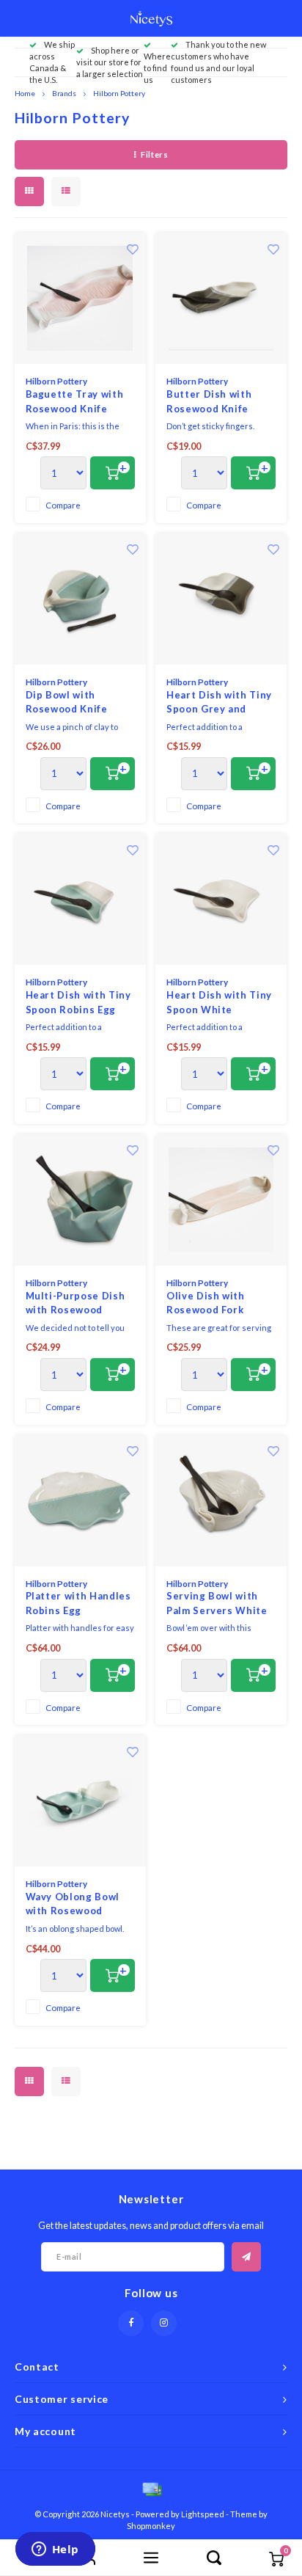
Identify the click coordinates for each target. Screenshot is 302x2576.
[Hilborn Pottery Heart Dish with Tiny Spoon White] (221, 899)
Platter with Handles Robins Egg (78, 1603)
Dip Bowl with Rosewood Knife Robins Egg (67, 703)
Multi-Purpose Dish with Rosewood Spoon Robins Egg (75, 1304)
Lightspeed (203, 2514)
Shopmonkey (151, 2526)
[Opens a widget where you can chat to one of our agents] (55, 2550)
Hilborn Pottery (119, 93)
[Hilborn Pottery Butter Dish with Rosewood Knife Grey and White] (221, 298)
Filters (154, 154)
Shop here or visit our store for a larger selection (110, 62)
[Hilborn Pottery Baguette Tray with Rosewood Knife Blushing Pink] (80, 298)
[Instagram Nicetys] (164, 2323)
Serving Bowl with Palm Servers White (217, 1603)
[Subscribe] (246, 2257)
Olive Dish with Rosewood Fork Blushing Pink (206, 1304)
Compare (63, 505)
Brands (64, 93)
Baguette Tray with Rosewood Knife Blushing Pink (75, 402)
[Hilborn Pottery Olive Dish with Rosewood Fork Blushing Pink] (221, 1200)
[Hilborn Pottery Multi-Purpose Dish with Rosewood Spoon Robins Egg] (80, 1200)
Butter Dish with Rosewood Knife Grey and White (209, 402)
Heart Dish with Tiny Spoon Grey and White (219, 703)
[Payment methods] (151, 2488)
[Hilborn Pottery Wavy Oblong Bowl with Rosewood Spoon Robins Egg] (80, 1801)
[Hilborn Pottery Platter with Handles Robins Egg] (80, 1501)
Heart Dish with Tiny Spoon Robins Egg (78, 1002)
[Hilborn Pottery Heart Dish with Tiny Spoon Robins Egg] (80, 899)
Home (25, 93)
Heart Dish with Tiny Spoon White (219, 1002)
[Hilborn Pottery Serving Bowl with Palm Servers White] (221, 1501)
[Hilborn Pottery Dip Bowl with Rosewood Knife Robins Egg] (80, 599)
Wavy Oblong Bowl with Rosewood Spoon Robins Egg (73, 1905)
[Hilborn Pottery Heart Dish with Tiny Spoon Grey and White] (221, 599)
